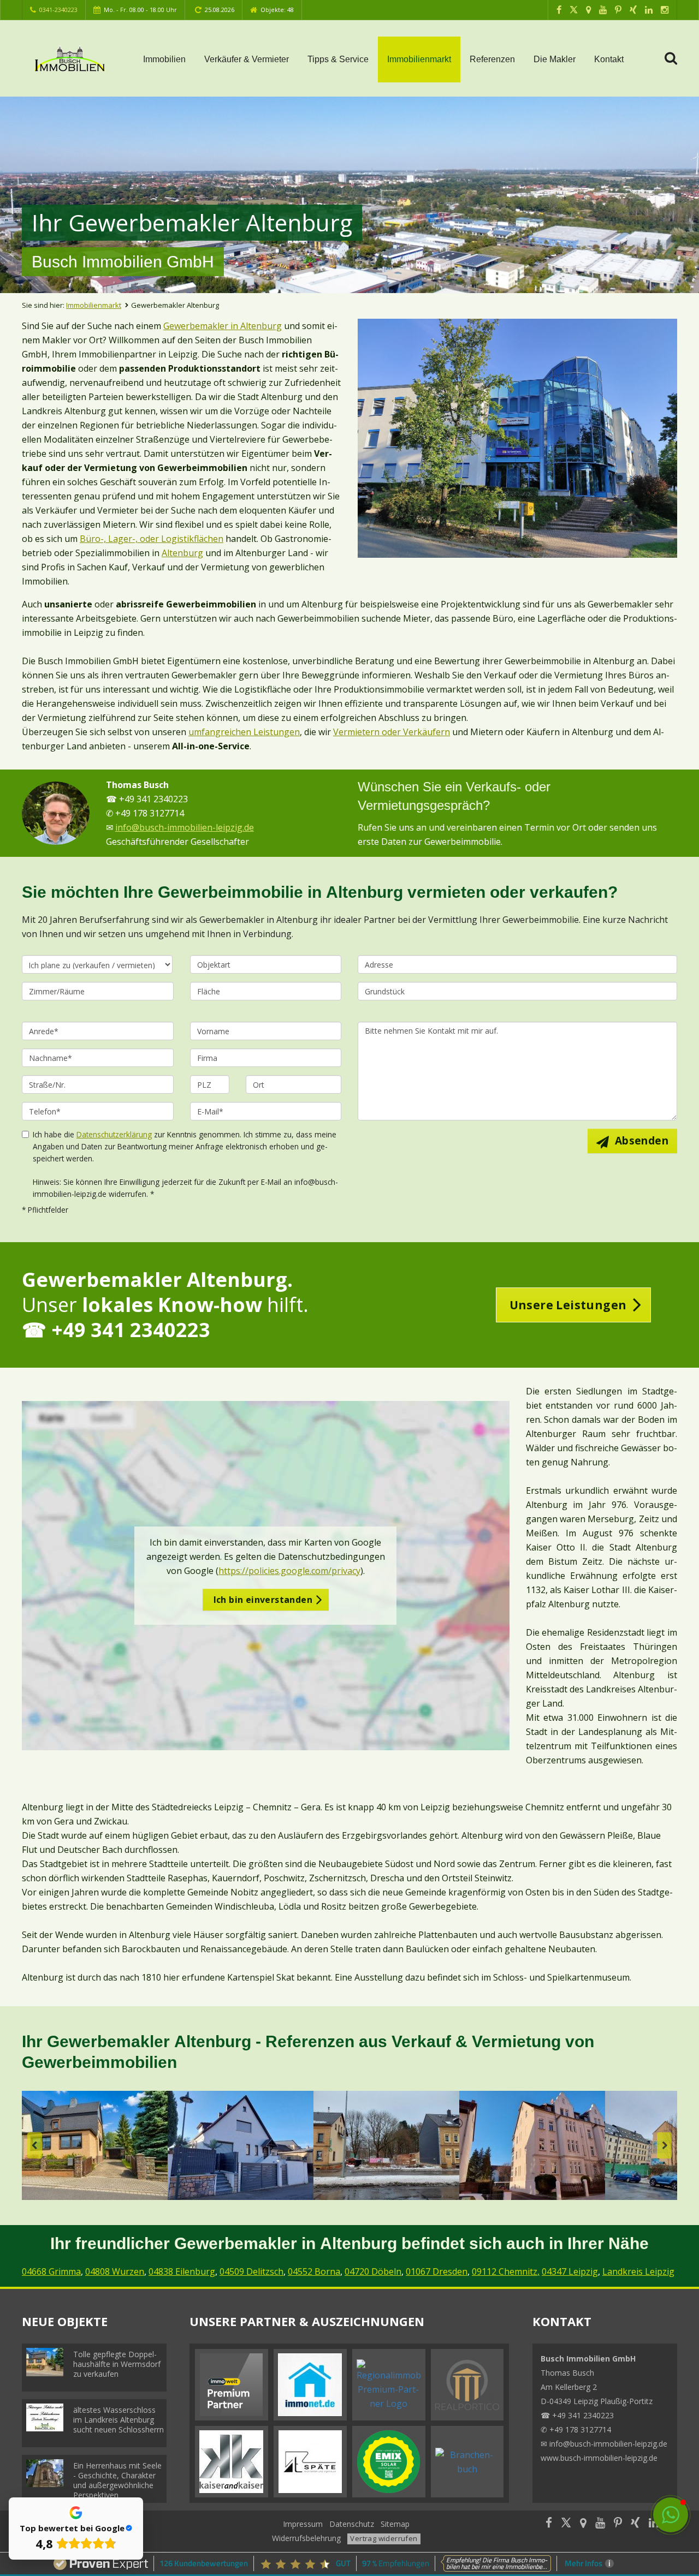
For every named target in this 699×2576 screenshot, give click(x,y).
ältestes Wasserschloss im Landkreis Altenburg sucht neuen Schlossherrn (119, 2420)
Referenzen (492, 59)
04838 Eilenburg (182, 2271)
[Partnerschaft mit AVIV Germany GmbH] (231, 2384)
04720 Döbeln (373, 2271)
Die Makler (555, 59)
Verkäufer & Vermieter (247, 59)
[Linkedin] (649, 10)
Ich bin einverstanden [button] (263, 1600)
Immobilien (164, 59)
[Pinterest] (618, 10)
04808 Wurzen (115, 2271)
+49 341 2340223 (583, 2415)
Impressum (303, 2524)
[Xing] (633, 10)
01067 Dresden (437, 2271)
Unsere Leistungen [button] (568, 1305)
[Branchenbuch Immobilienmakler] (467, 2461)
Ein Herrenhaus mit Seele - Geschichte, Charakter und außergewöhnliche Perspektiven (117, 2480)
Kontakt (609, 59)
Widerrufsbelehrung (306, 2538)
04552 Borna (314, 2271)
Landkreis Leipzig (638, 2271)
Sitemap (395, 2524)
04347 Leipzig (570, 2271)
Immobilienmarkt (419, 59)
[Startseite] (70, 58)
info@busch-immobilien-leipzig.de (185, 827)
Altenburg (182, 553)
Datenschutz (352, 2524)
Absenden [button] (642, 1141)
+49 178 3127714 (580, 2429)
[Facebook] (559, 10)
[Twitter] (574, 10)
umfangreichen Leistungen (244, 732)
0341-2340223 (58, 10)
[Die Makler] (56, 813)
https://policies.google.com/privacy (289, 1571)
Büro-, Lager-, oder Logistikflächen (152, 539)
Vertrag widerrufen (384, 2538)
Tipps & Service (338, 59)
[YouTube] (603, 10)
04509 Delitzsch (251, 2271)
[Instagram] (665, 10)
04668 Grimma (51, 2271)
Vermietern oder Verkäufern (392, 732)
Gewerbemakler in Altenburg (223, 326)
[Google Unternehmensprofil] (588, 10)
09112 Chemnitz (505, 2271)
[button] (671, 2515)
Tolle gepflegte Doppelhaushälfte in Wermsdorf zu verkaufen (117, 2364)
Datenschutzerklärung (114, 1134)
